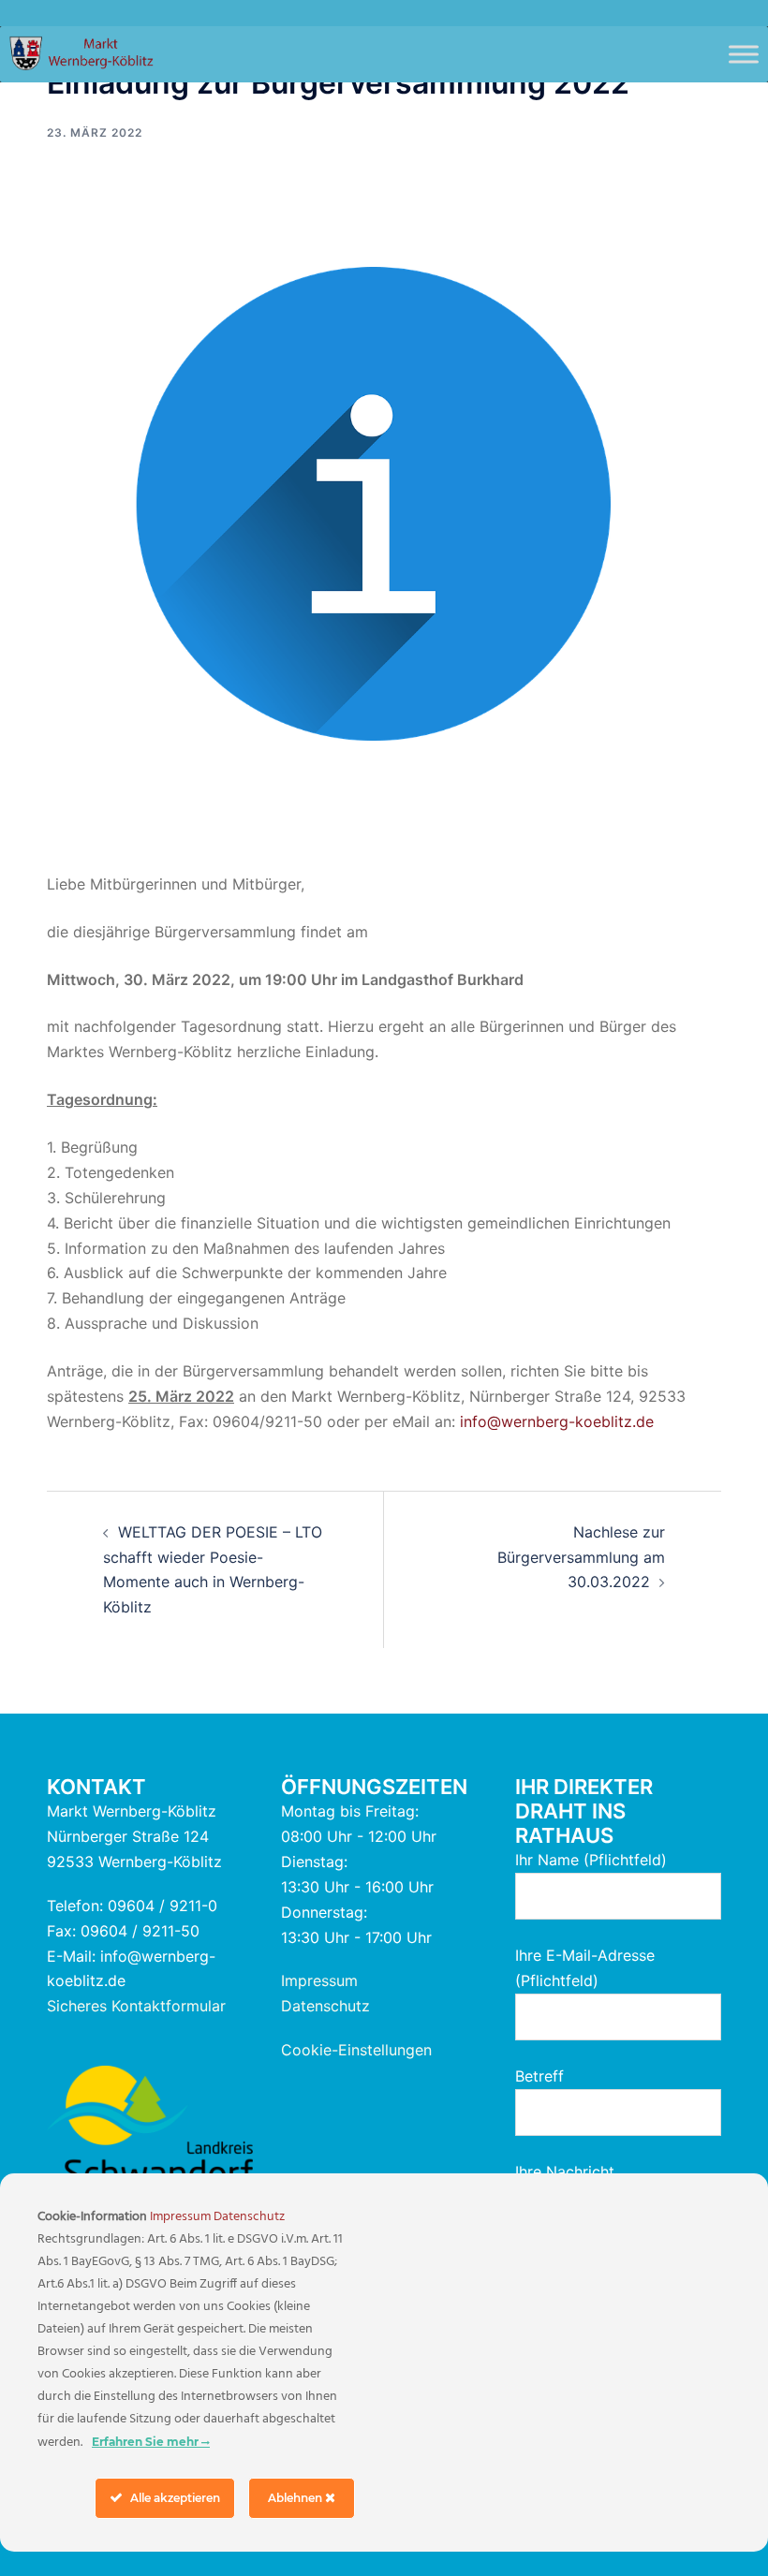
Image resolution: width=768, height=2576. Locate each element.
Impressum (319, 1980)
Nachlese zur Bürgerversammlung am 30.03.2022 (581, 1557)
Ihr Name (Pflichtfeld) (591, 1860)
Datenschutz (325, 2006)
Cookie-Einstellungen (356, 2050)
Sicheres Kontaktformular (136, 2006)
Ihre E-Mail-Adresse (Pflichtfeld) (585, 1968)
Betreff (539, 2076)
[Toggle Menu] (744, 54)
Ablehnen (296, 2498)
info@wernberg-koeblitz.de (557, 1421)
